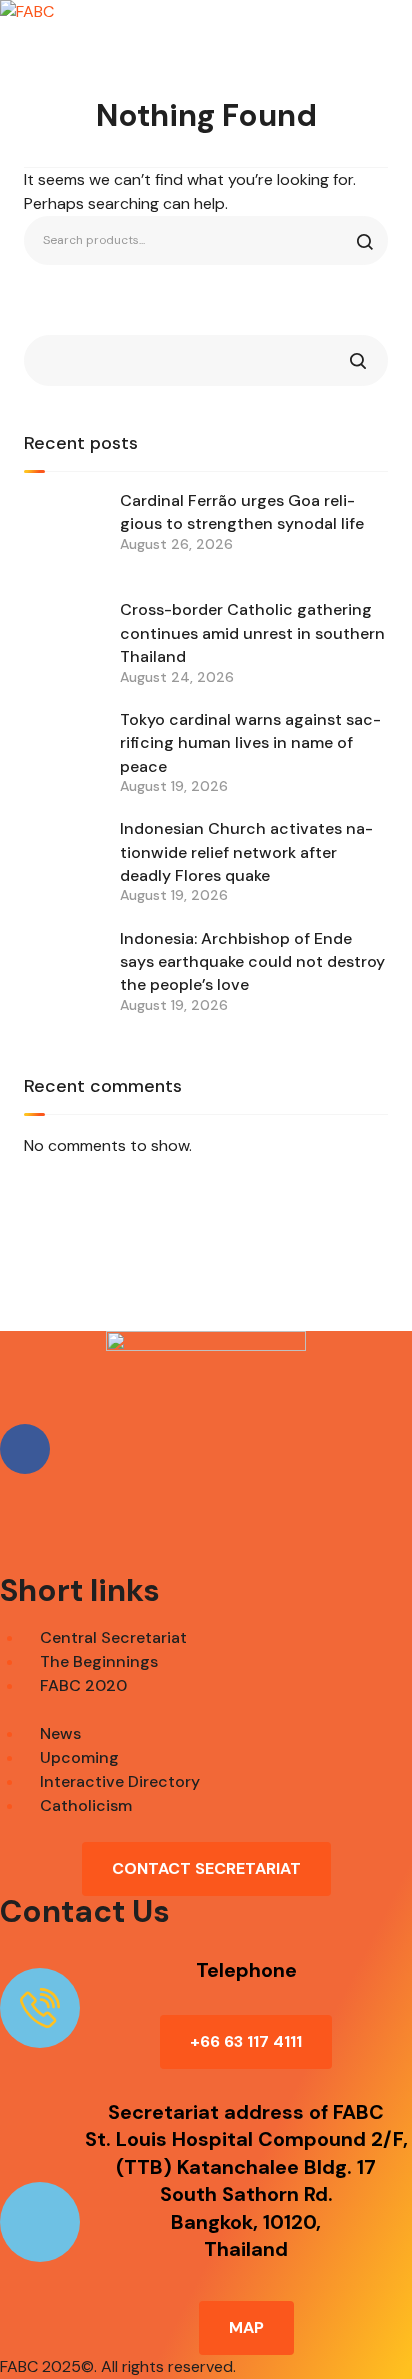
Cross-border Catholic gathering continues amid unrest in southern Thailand (252, 633)
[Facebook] (25, 1449)
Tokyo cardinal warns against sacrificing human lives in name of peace (250, 743)
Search (358, 360)
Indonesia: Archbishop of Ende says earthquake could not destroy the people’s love (252, 962)
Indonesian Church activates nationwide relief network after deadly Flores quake (246, 852)
